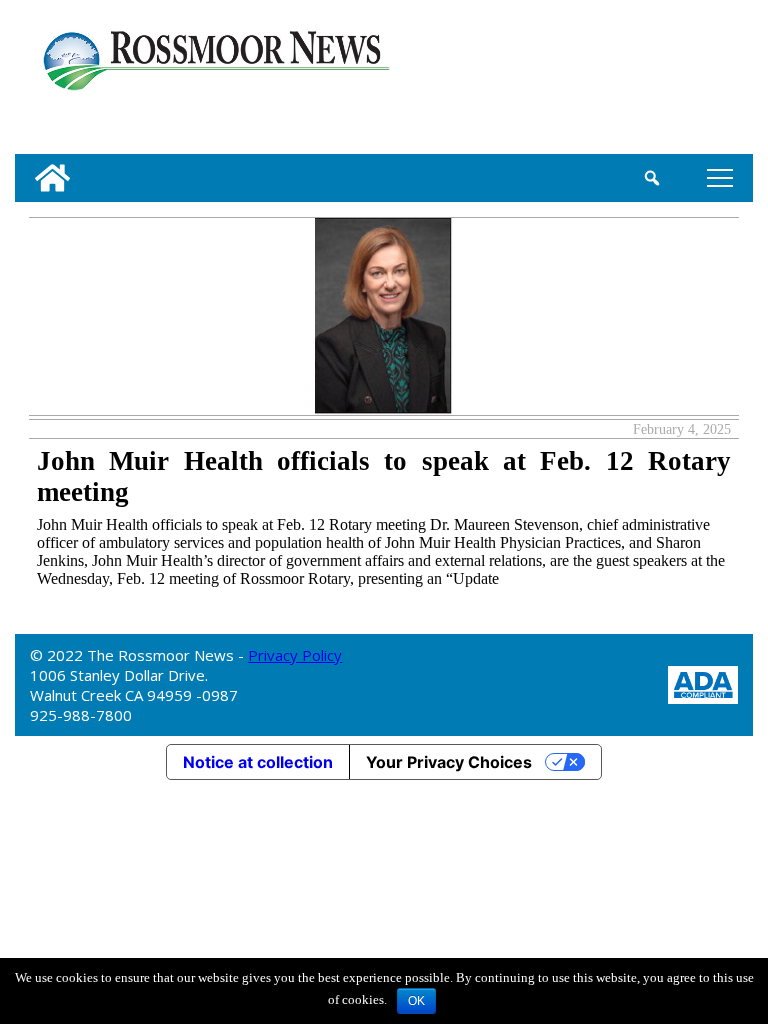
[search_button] (652, 178)
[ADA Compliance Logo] (703, 683)
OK (416, 1001)
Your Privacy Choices (449, 762)
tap (716, 177)
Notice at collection (258, 762)
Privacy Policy (295, 655)
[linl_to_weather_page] (684, 81)
